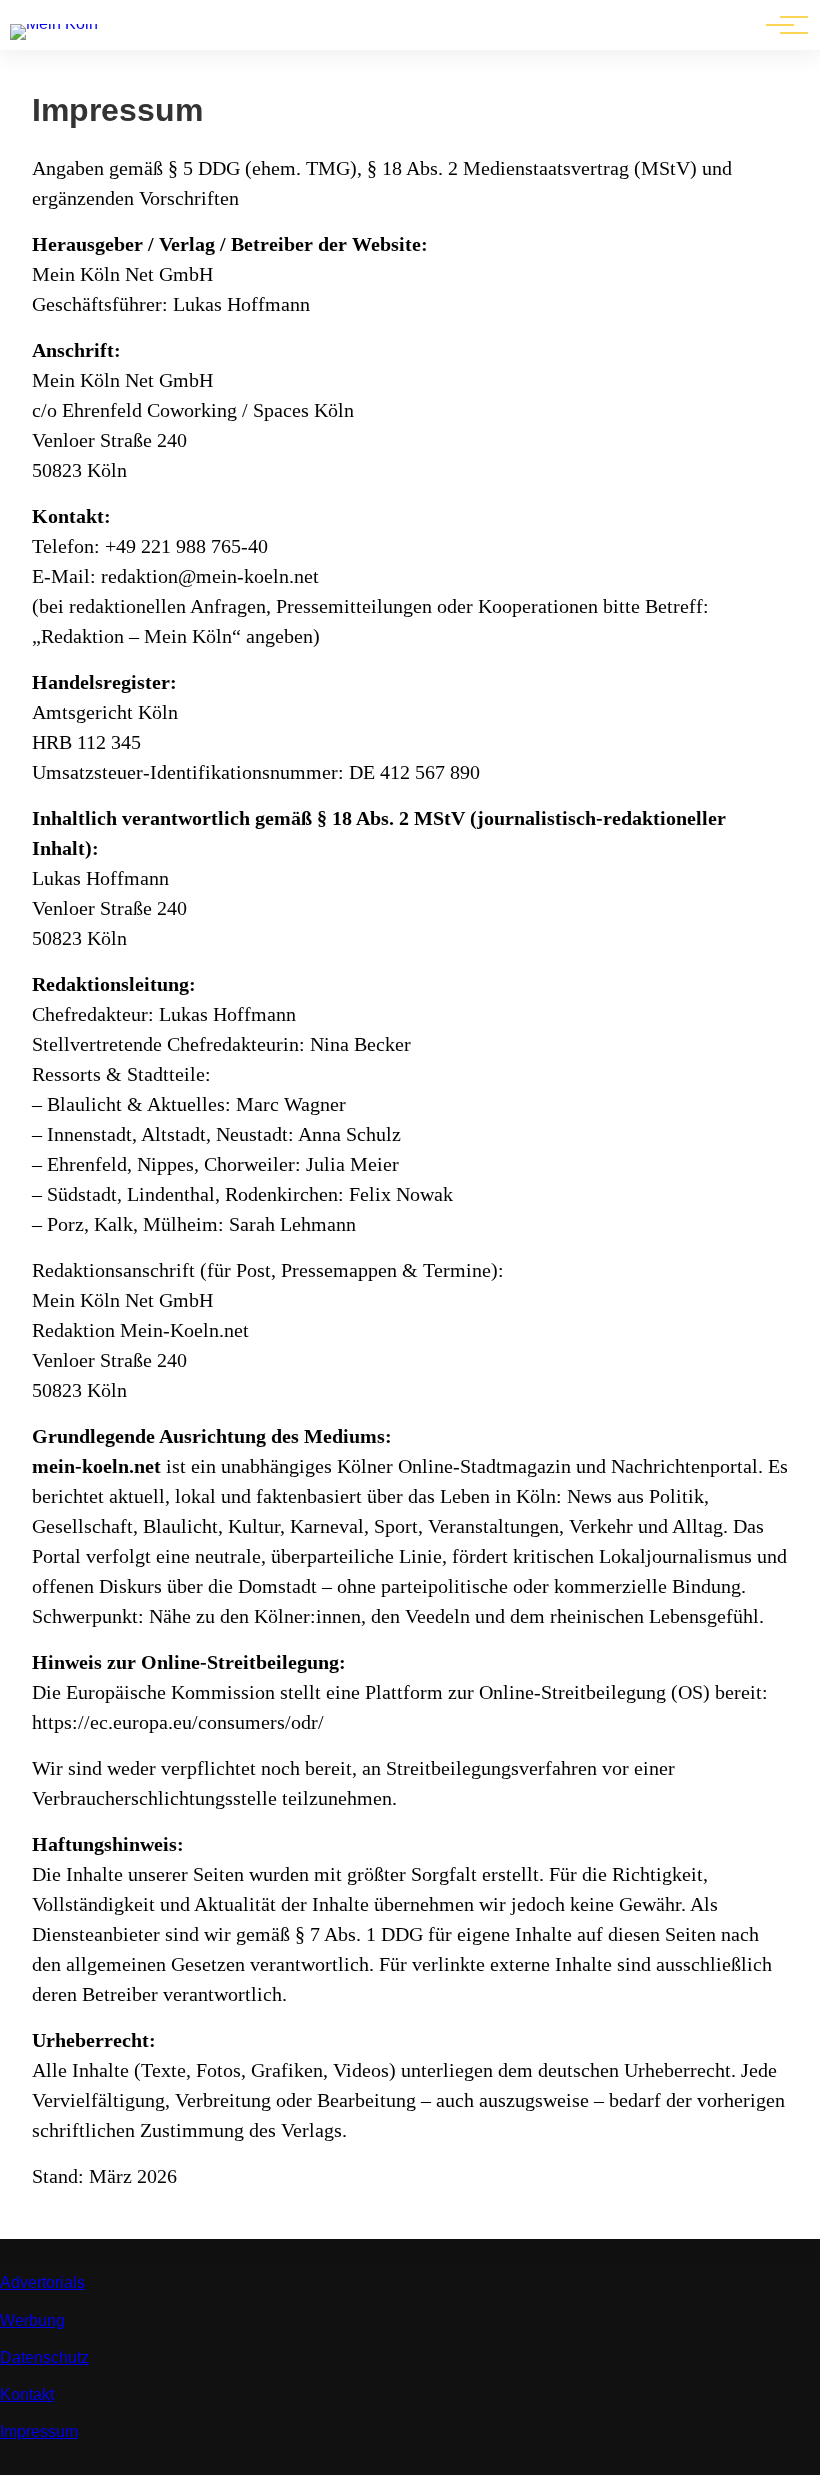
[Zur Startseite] (54, 23)
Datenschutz (44, 2357)
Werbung (32, 2320)
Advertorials (42, 2282)
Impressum (39, 2431)
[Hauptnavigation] (780, 25)
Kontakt (27, 2394)
